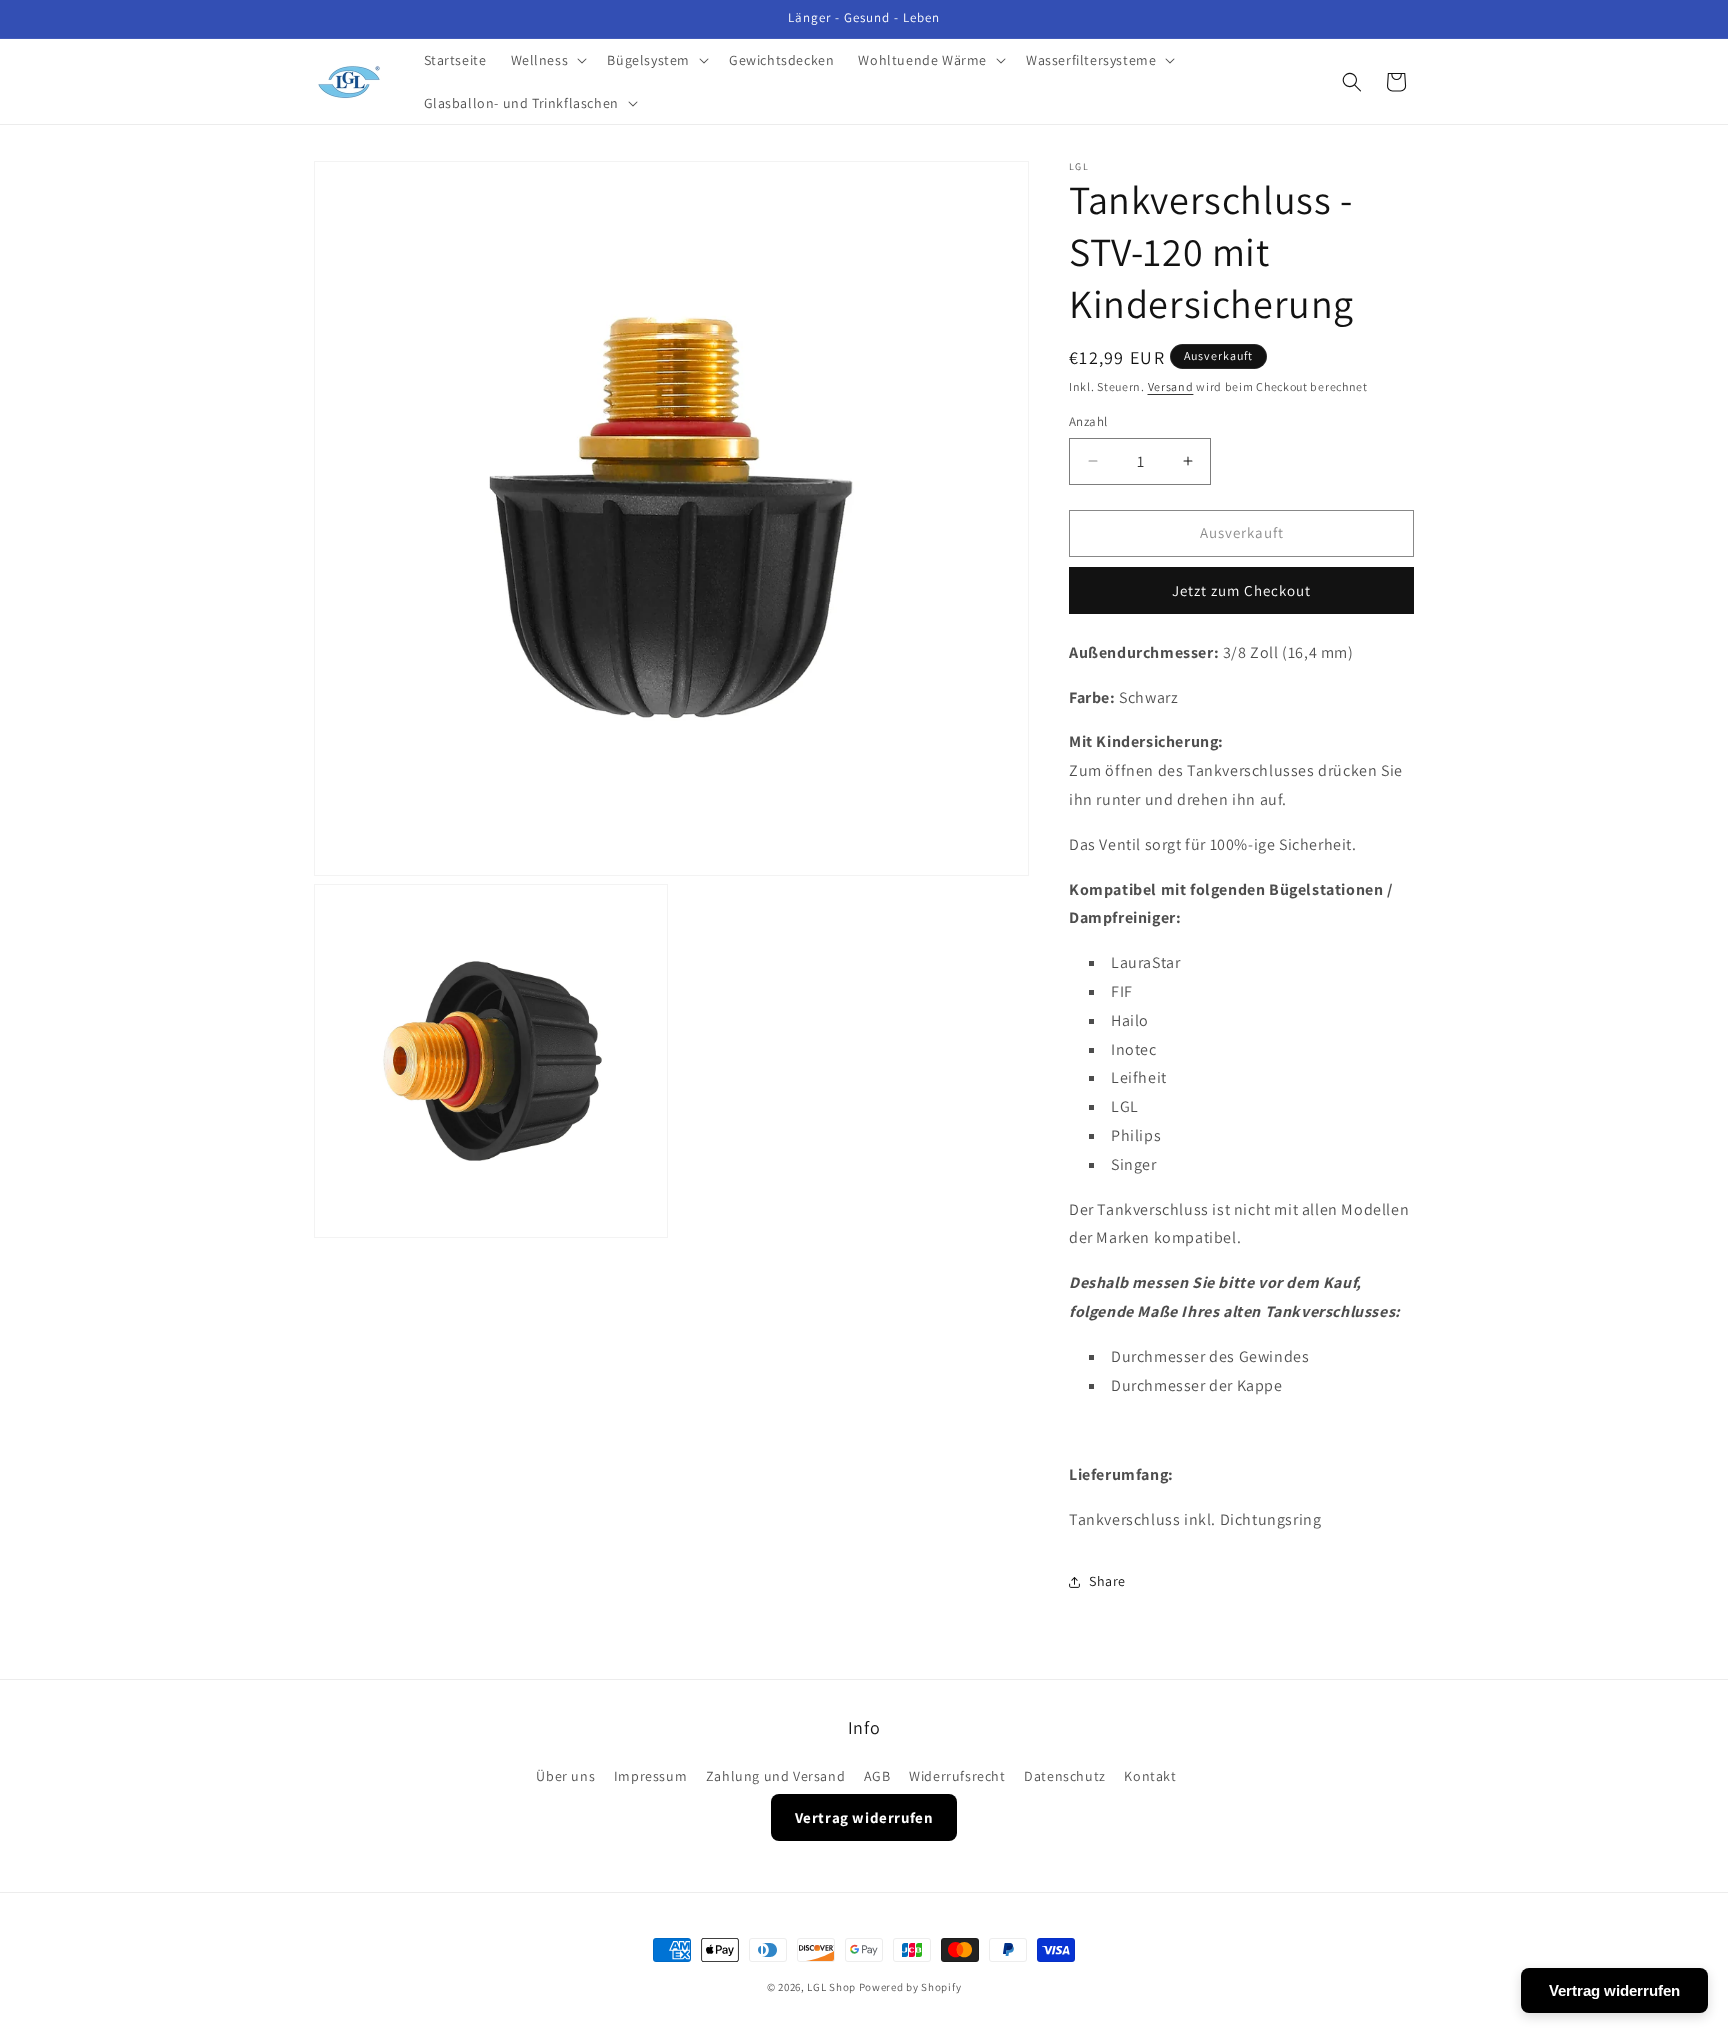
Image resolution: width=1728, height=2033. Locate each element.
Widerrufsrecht (957, 1776)
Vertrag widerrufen (864, 1818)
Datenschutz (1065, 1776)
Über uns (565, 1776)
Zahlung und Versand (775, 1776)
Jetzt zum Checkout (1241, 590)
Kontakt (1150, 1776)
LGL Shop (831, 1987)
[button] (547, 60)
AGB (877, 1776)
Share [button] (1107, 1581)
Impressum (650, 1776)
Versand (1171, 386)
